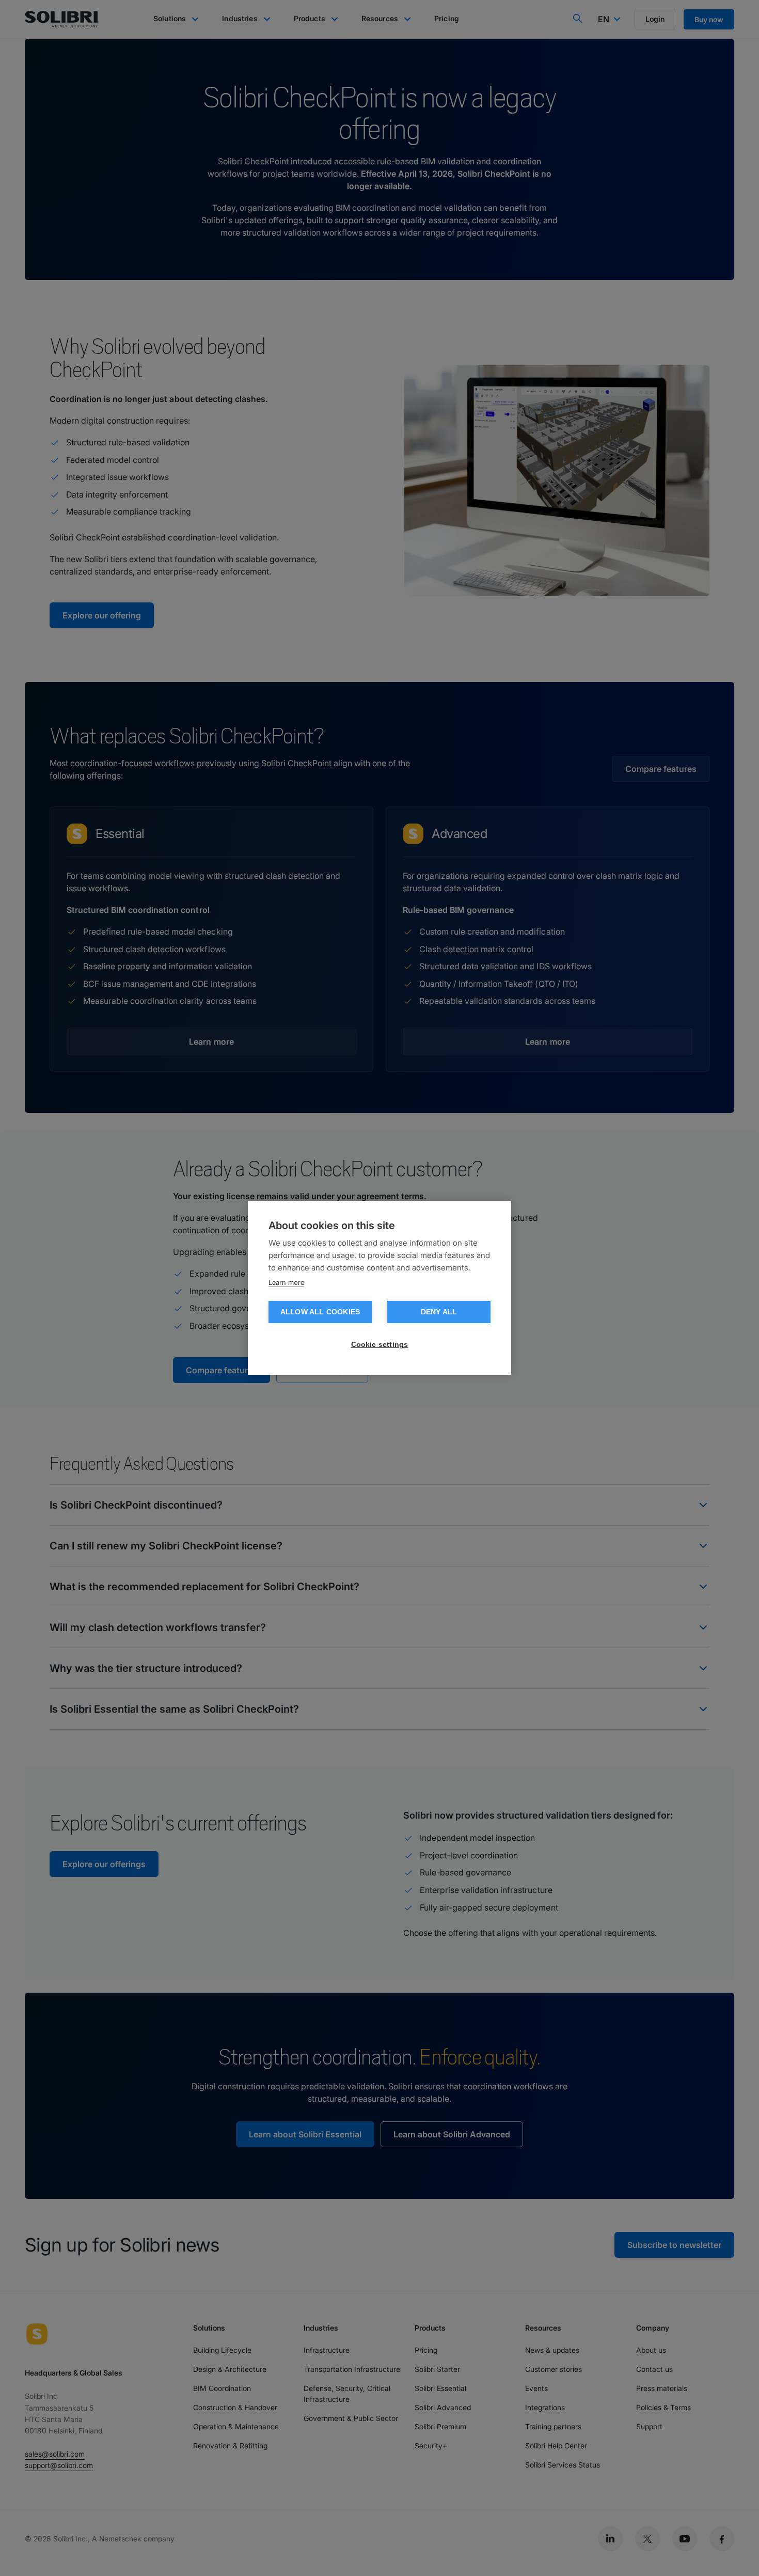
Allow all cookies (320, 1312)
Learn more (286, 1282)
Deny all (439, 1312)
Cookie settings (380, 1345)
